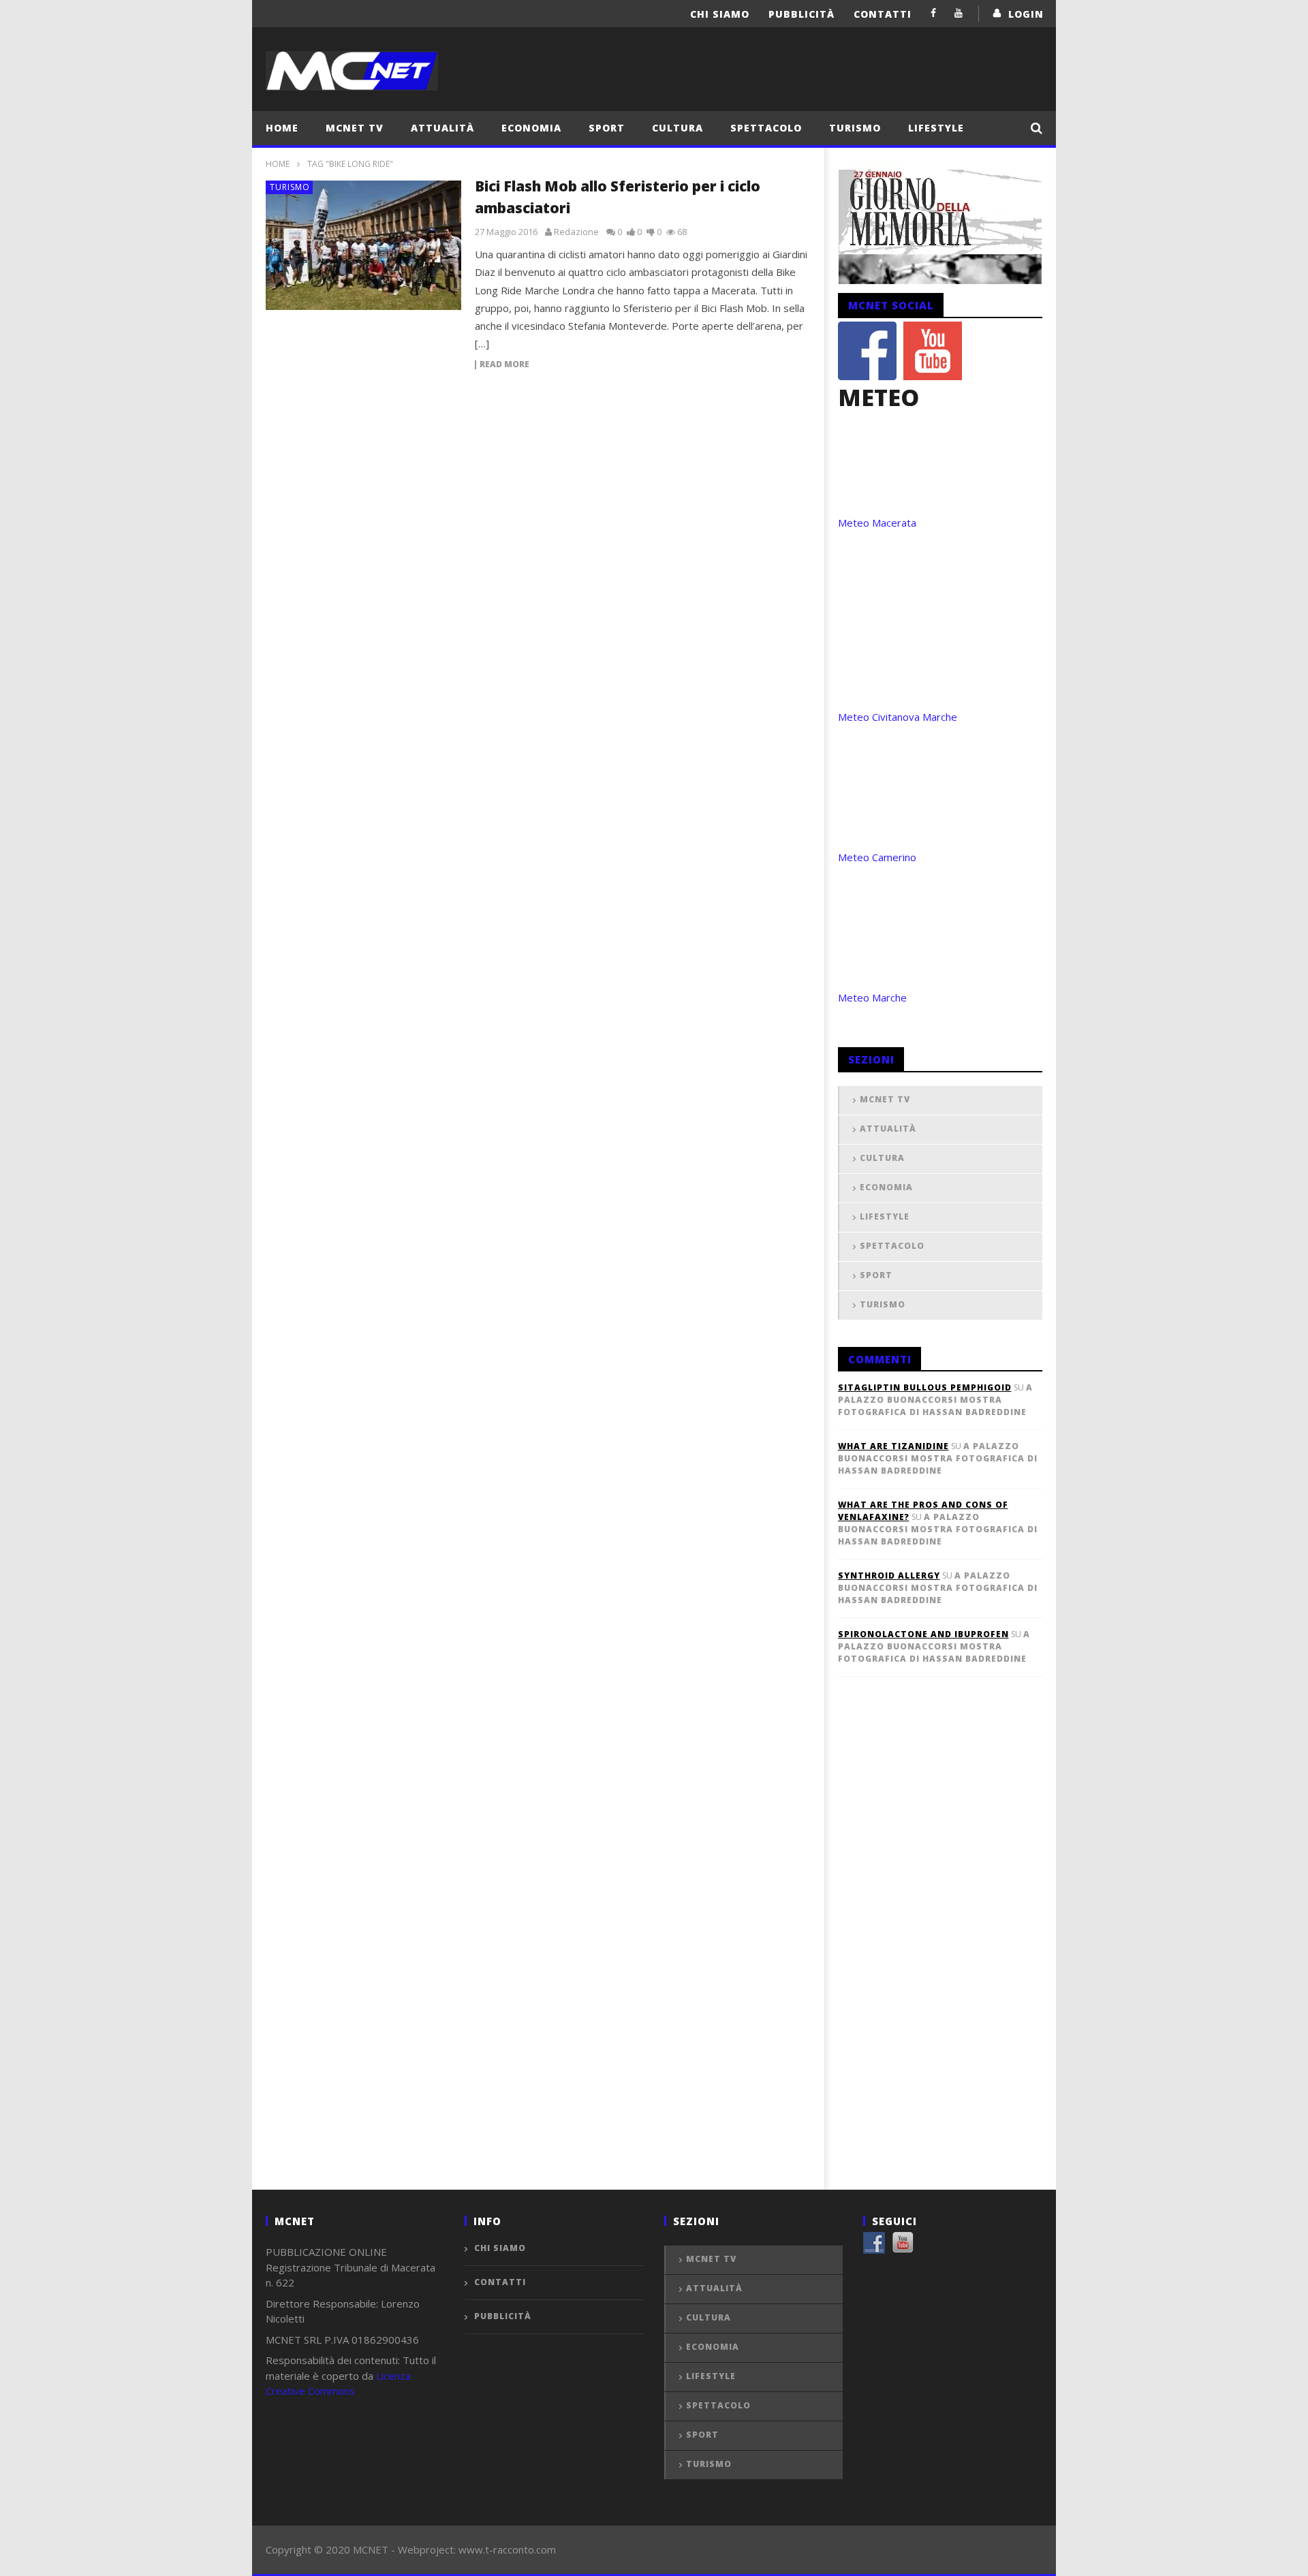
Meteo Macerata (877, 523)
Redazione (576, 232)
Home (282, 128)
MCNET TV (355, 128)
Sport (607, 128)
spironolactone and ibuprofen (923, 1634)
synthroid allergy (889, 1576)
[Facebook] (934, 13)
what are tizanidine (893, 1446)
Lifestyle (936, 128)
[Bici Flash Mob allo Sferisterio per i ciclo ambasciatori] (364, 245)
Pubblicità (801, 14)
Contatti (883, 14)
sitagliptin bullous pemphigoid (925, 1387)
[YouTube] (959, 13)
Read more (504, 365)
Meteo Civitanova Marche (898, 717)
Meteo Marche (872, 997)
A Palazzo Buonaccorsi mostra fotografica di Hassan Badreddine (935, 1400)
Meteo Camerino (877, 857)
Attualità (442, 128)
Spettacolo (766, 128)
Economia (531, 128)
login (1026, 14)
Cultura (678, 128)
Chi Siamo (720, 14)
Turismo (855, 128)
